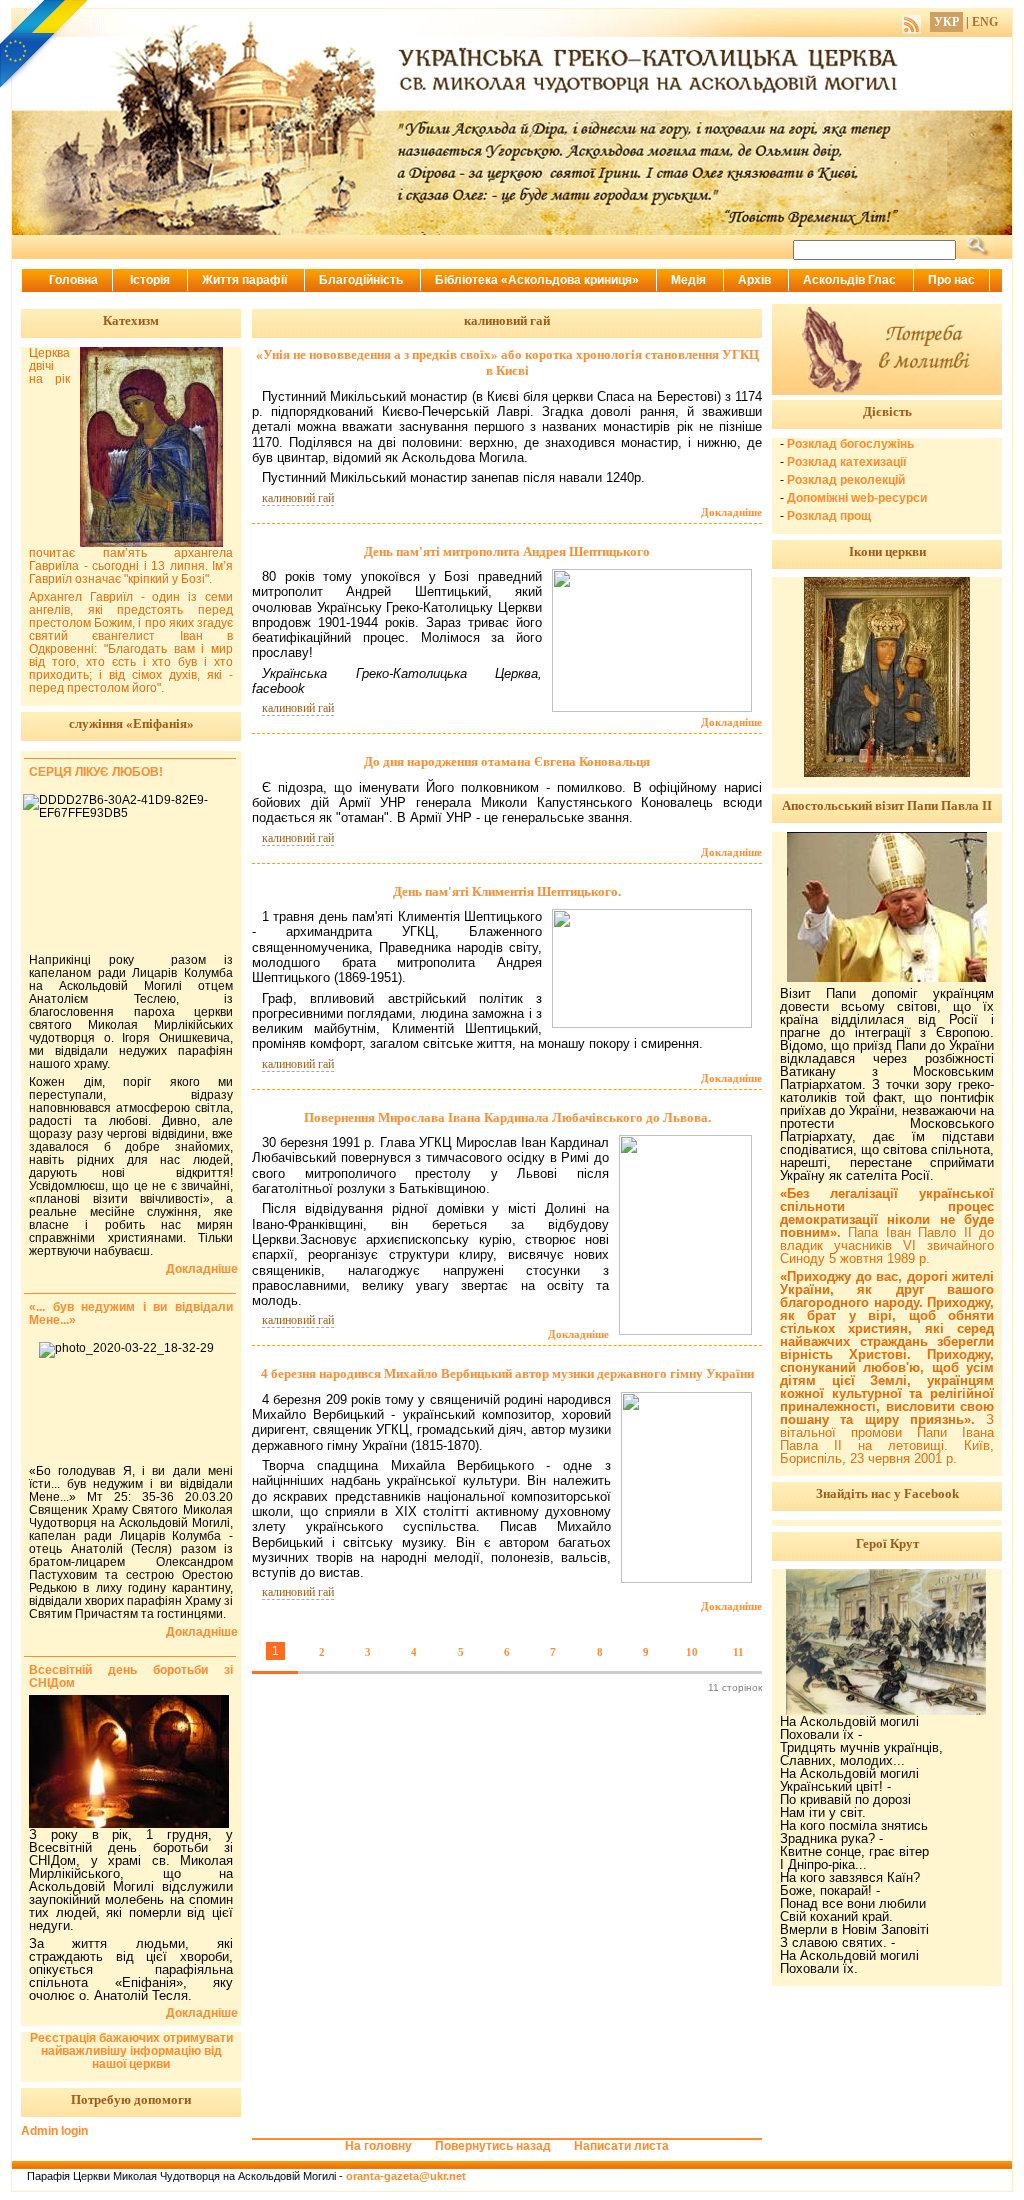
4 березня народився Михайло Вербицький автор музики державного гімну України (507, 1373)
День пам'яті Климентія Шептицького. (507, 891)
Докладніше (731, 512)
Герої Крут (887, 1543)
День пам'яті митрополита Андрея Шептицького (507, 551)
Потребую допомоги (131, 2099)
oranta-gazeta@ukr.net (406, 2176)
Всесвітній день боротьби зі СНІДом (131, 1676)
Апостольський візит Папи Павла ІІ (887, 805)
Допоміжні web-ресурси (857, 498)
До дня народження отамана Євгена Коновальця (507, 761)
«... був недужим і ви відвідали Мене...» (131, 1313)
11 (738, 1652)
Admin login (54, 2131)
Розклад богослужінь (850, 444)
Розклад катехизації (846, 462)
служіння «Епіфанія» (131, 723)
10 (692, 1652)
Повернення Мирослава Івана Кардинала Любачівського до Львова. (507, 1117)
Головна (73, 280)
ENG (985, 22)
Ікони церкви (887, 551)
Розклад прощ (829, 516)
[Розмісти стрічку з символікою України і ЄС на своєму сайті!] (45, 45)
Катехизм (131, 320)
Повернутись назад (493, 2146)
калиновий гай (298, 498)
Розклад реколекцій (846, 480)
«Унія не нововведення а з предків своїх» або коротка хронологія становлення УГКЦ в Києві (507, 362)
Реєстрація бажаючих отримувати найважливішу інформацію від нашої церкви (131, 2051)
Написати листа (621, 2146)
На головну (378, 2146)
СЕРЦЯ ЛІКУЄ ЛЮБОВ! (96, 772)
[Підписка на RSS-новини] (911, 22)
